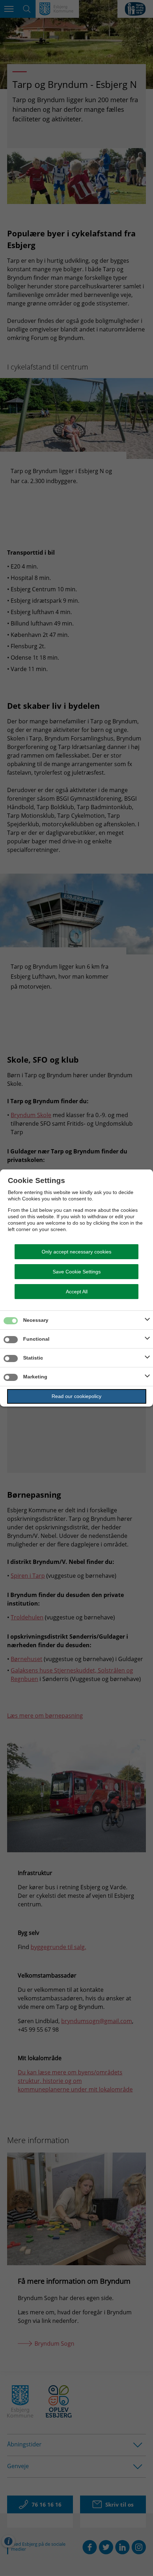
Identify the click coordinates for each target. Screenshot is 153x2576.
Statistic (33, 1358)
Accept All (77, 1292)
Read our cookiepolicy (76, 1396)
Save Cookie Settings (77, 1272)
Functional (36, 1339)
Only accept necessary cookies (76, 1252)
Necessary (36, 1320)
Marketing (35, 1377)
